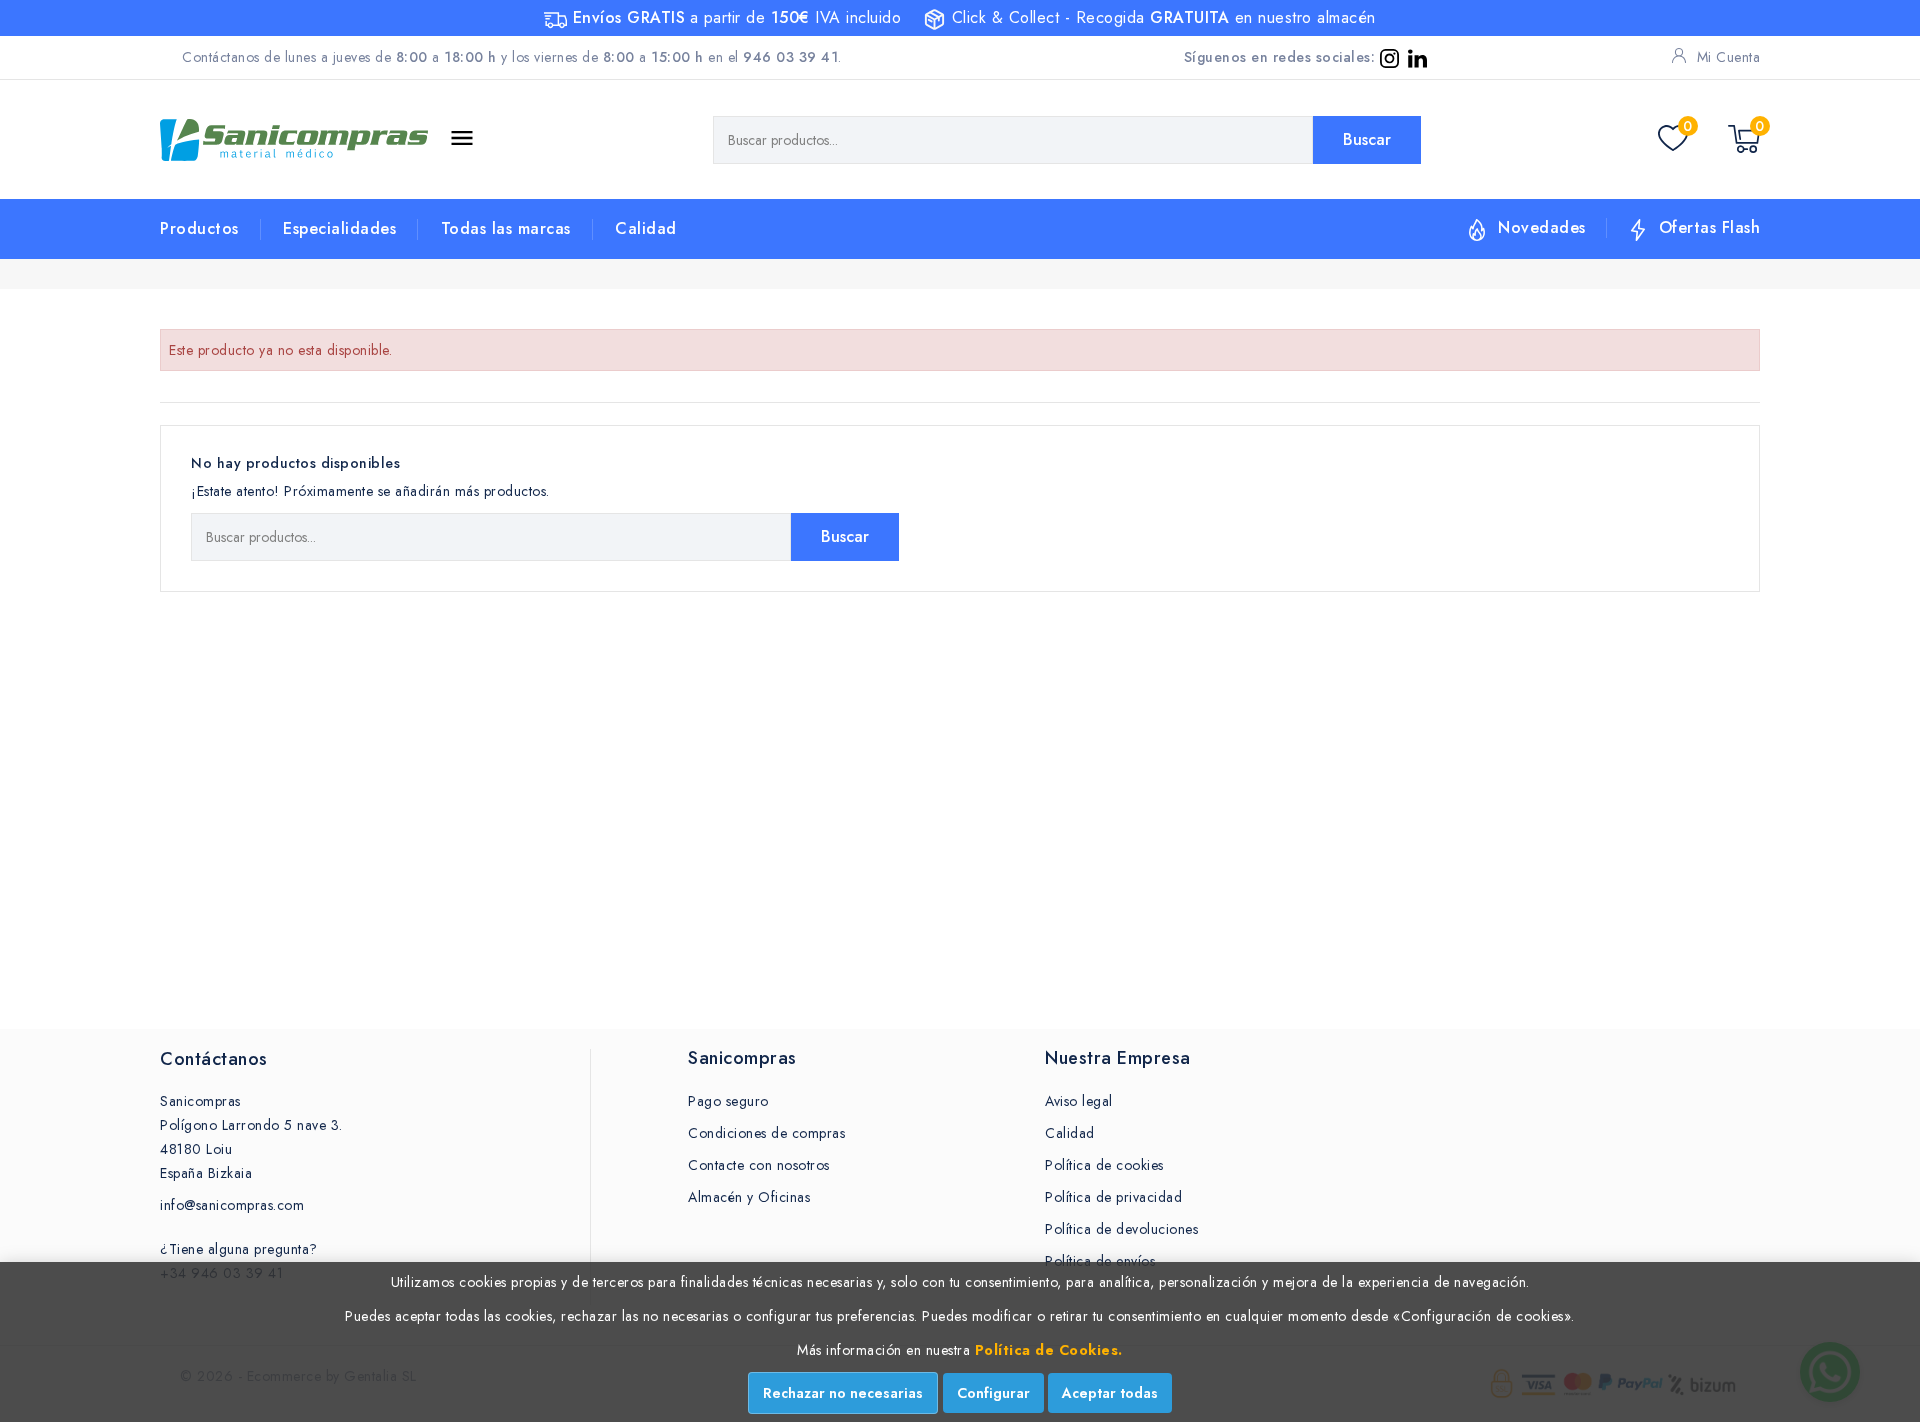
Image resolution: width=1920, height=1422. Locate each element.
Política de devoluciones (1121, 1229)
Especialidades (339, 228)
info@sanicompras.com (232, 1205)
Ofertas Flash (1710, 227)
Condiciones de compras (766, 1133)
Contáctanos (214, 1059)
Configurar (993, 1393)
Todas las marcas (506, 228)
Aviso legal (1079, 1101)
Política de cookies (1104, 1165)
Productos (199, 228)
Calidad (646, 228)
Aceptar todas (1110, 1393)
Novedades (1542, 227)
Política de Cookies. (1049, 1350)
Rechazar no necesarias (843, 1393)
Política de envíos (1100, 1261)
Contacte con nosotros (759, 1165)
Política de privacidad (1113, 1197)
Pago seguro (728, 1101)
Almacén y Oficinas (749, 1197)
